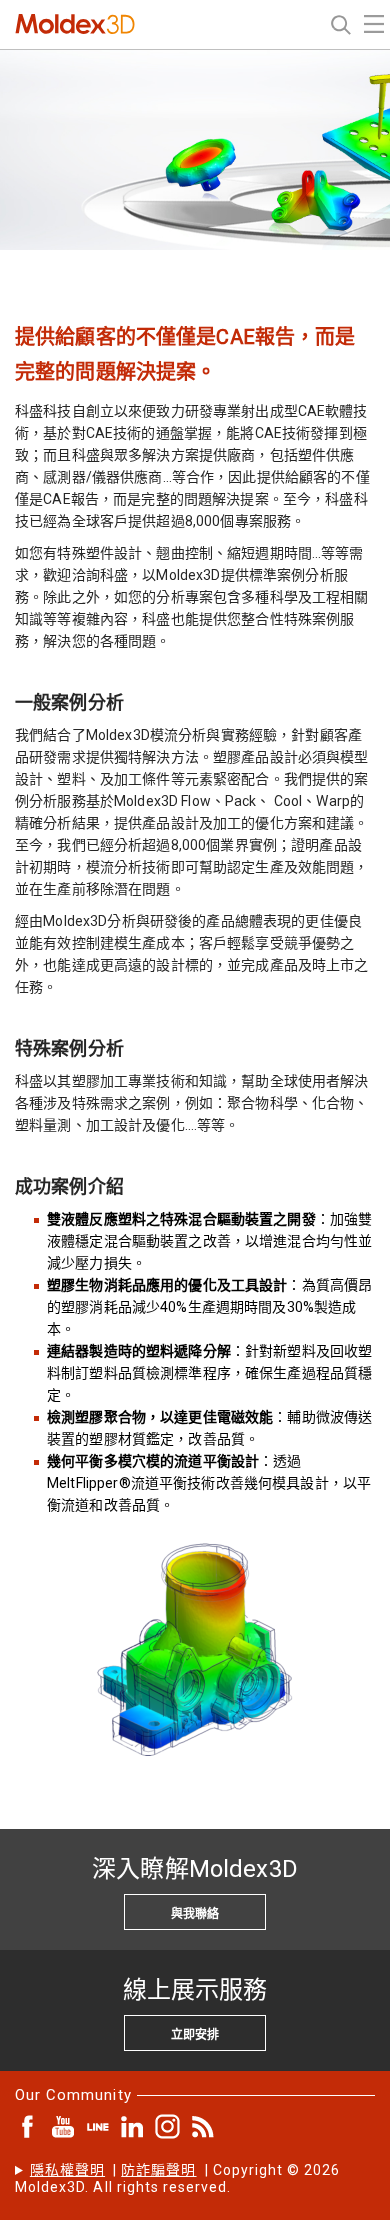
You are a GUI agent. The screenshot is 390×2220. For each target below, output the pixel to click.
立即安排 (195, 2035)
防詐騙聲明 (158, 2170)
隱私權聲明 (67, 2170)
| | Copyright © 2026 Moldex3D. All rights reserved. (178, 2178)
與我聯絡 (195, 1914)
